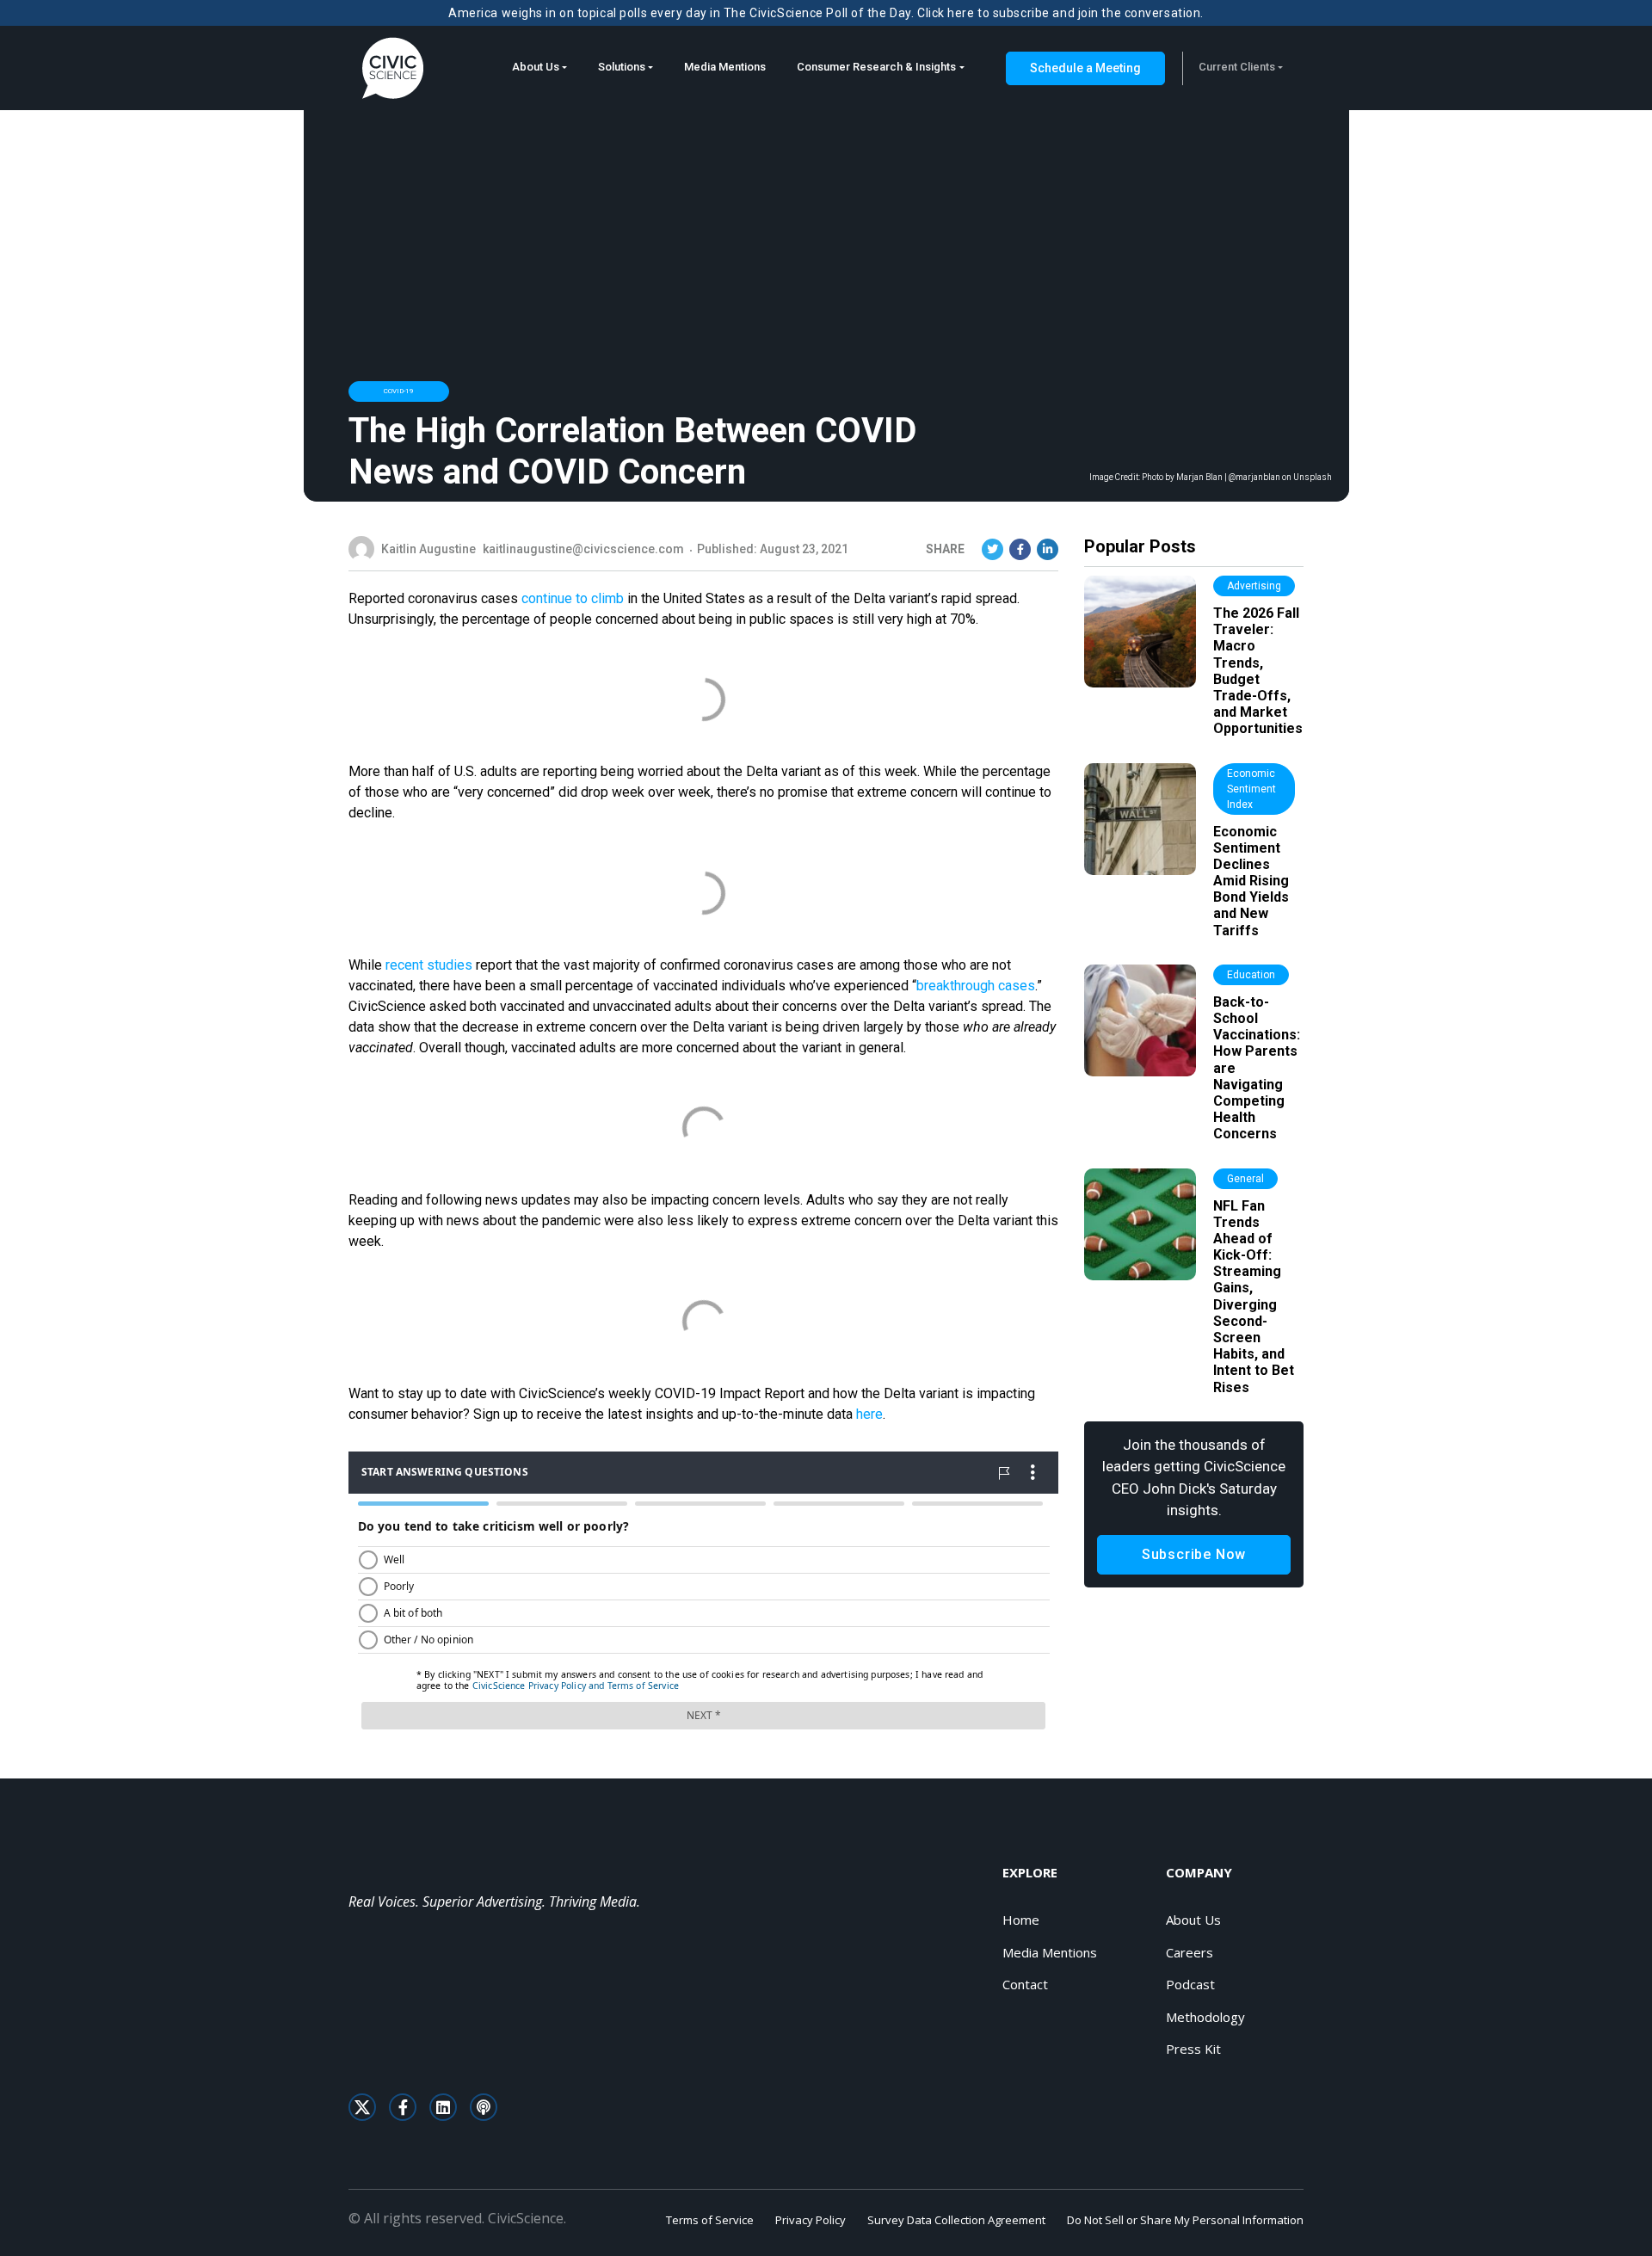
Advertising (1254, 586)
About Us (536, 67)
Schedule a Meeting (1085, 68)
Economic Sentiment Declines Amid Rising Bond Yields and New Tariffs (1251, 881)
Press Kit (1193, 2049)
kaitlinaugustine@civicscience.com (583, 549)
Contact (1025, 1984)
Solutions (622, 67)
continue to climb (573, 598)
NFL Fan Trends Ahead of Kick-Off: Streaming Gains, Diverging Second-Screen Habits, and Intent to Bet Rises (1254, 1297)
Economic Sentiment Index (1251, 789)
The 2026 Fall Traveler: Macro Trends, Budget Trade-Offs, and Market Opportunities (1258, 671)
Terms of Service (710, 2220)
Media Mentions (725, 67)
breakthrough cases (976, 986)
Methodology (1205, 2017)
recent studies (429, 965)
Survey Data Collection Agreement (956, 2220)
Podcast (1190, 1984)
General (1245, 1179)
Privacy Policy (811, 2220)
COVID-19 (399, 391)
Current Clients (1237, 67)
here (869, 1414)
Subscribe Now (1194, 1554)
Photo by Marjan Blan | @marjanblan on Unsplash (1237, 478)
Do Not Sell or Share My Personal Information (1185, 2220)
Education (1251, 975)
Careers (1190, 1952)
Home (1021, 1920)
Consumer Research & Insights (876, 67)
